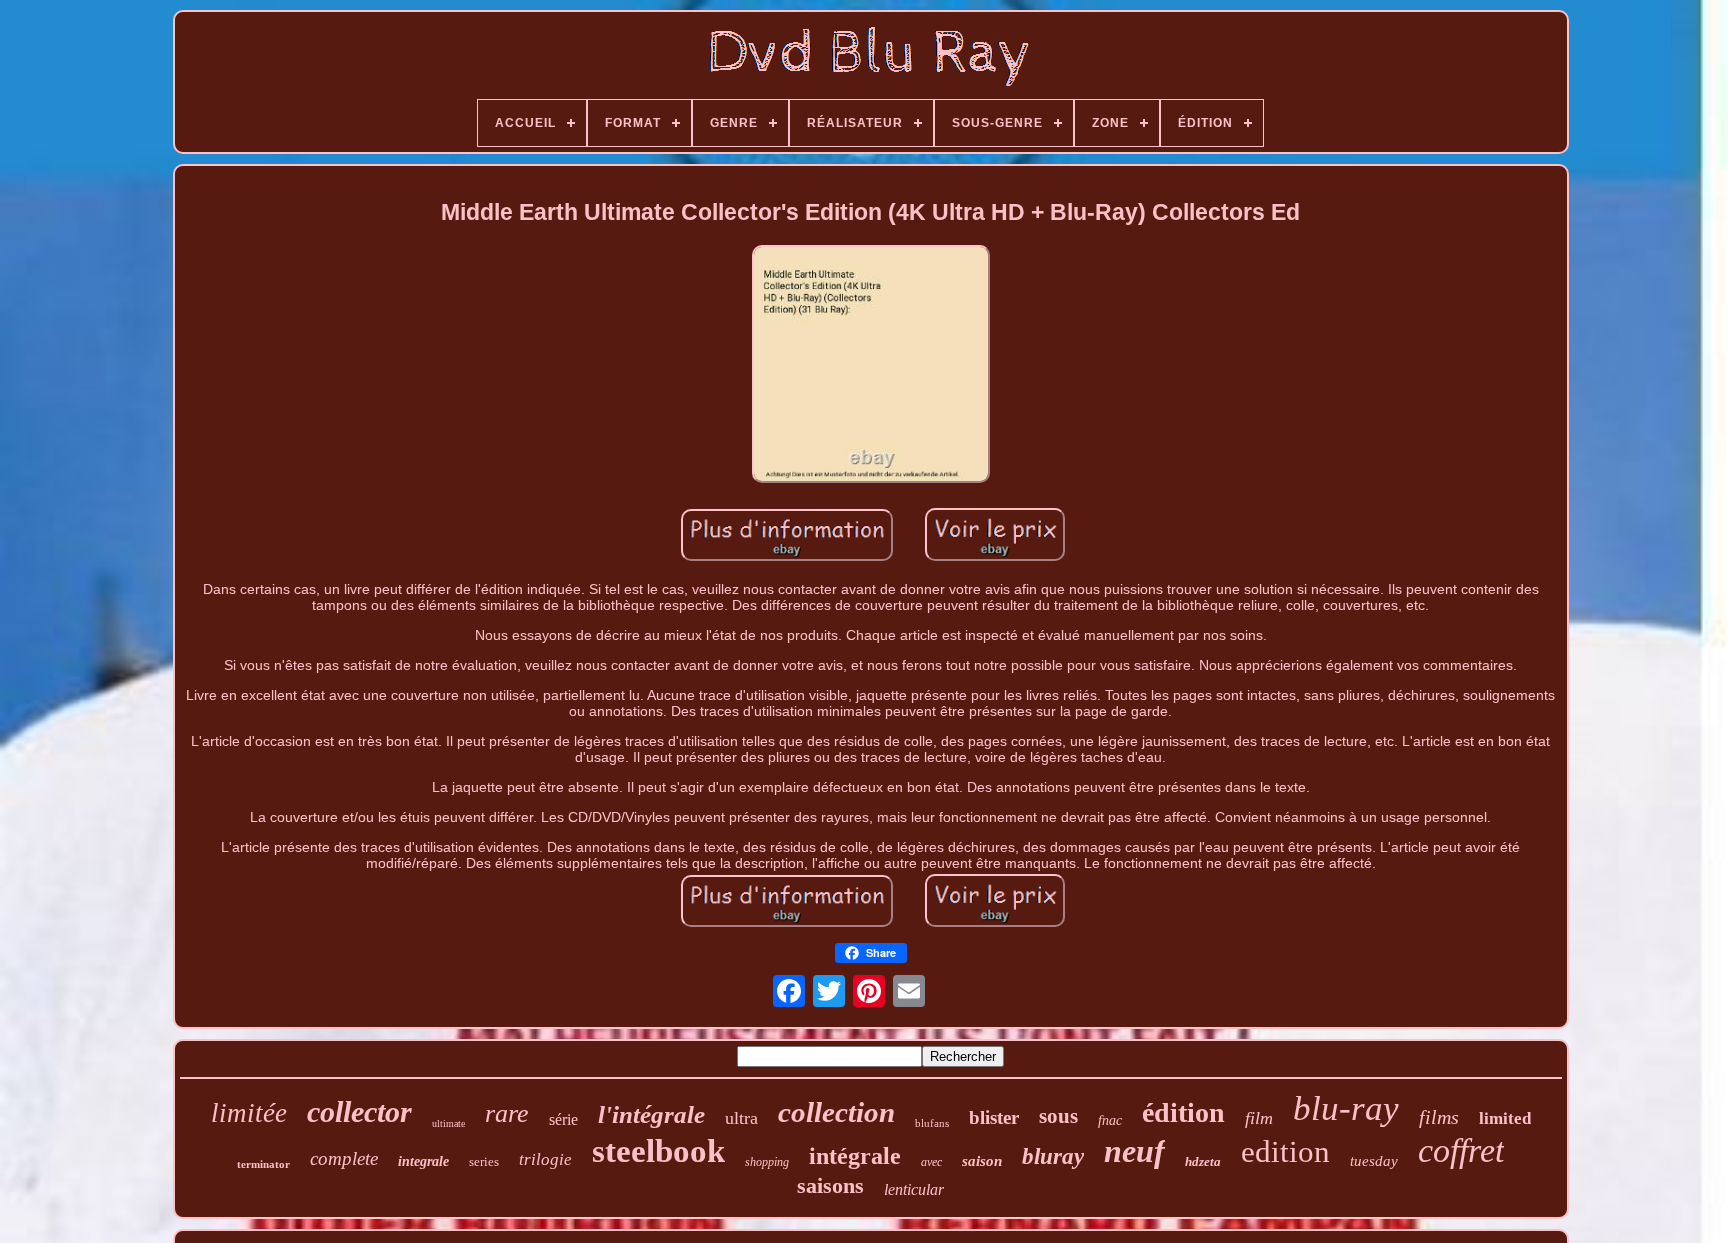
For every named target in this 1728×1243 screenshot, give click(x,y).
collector (359, 1111)
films (1439, 1117)
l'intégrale (651, 1114)
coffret (1461, 1150)
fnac (1110, 1120)
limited (1505, 1118)
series (484, 1161)
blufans (932, 1123)
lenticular (914, 1189)
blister (994, 1117)
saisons (830, 1185)
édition (1183, 1112)
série (563, 1119)
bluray (1053, 1156)
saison (982, 1161)
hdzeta (1203, 1161)
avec (931, 1162)
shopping (767, 1162)
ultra (741, 1118)
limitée (249, 1113)
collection (836, 1112)
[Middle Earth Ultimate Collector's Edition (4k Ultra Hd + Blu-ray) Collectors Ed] (871, 365)
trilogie (545, 1159)
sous (1058, 1116)
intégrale (855, 1156)
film (1259, 1118)
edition (1285, 1151)
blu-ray (1346, 1108)
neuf (1134, 1151)
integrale (423, 1161)
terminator (263, 1164)
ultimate (448, 1123)
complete (344, 1158)
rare (507, 1113)
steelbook (658, 1151)
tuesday (1374, 1161)
